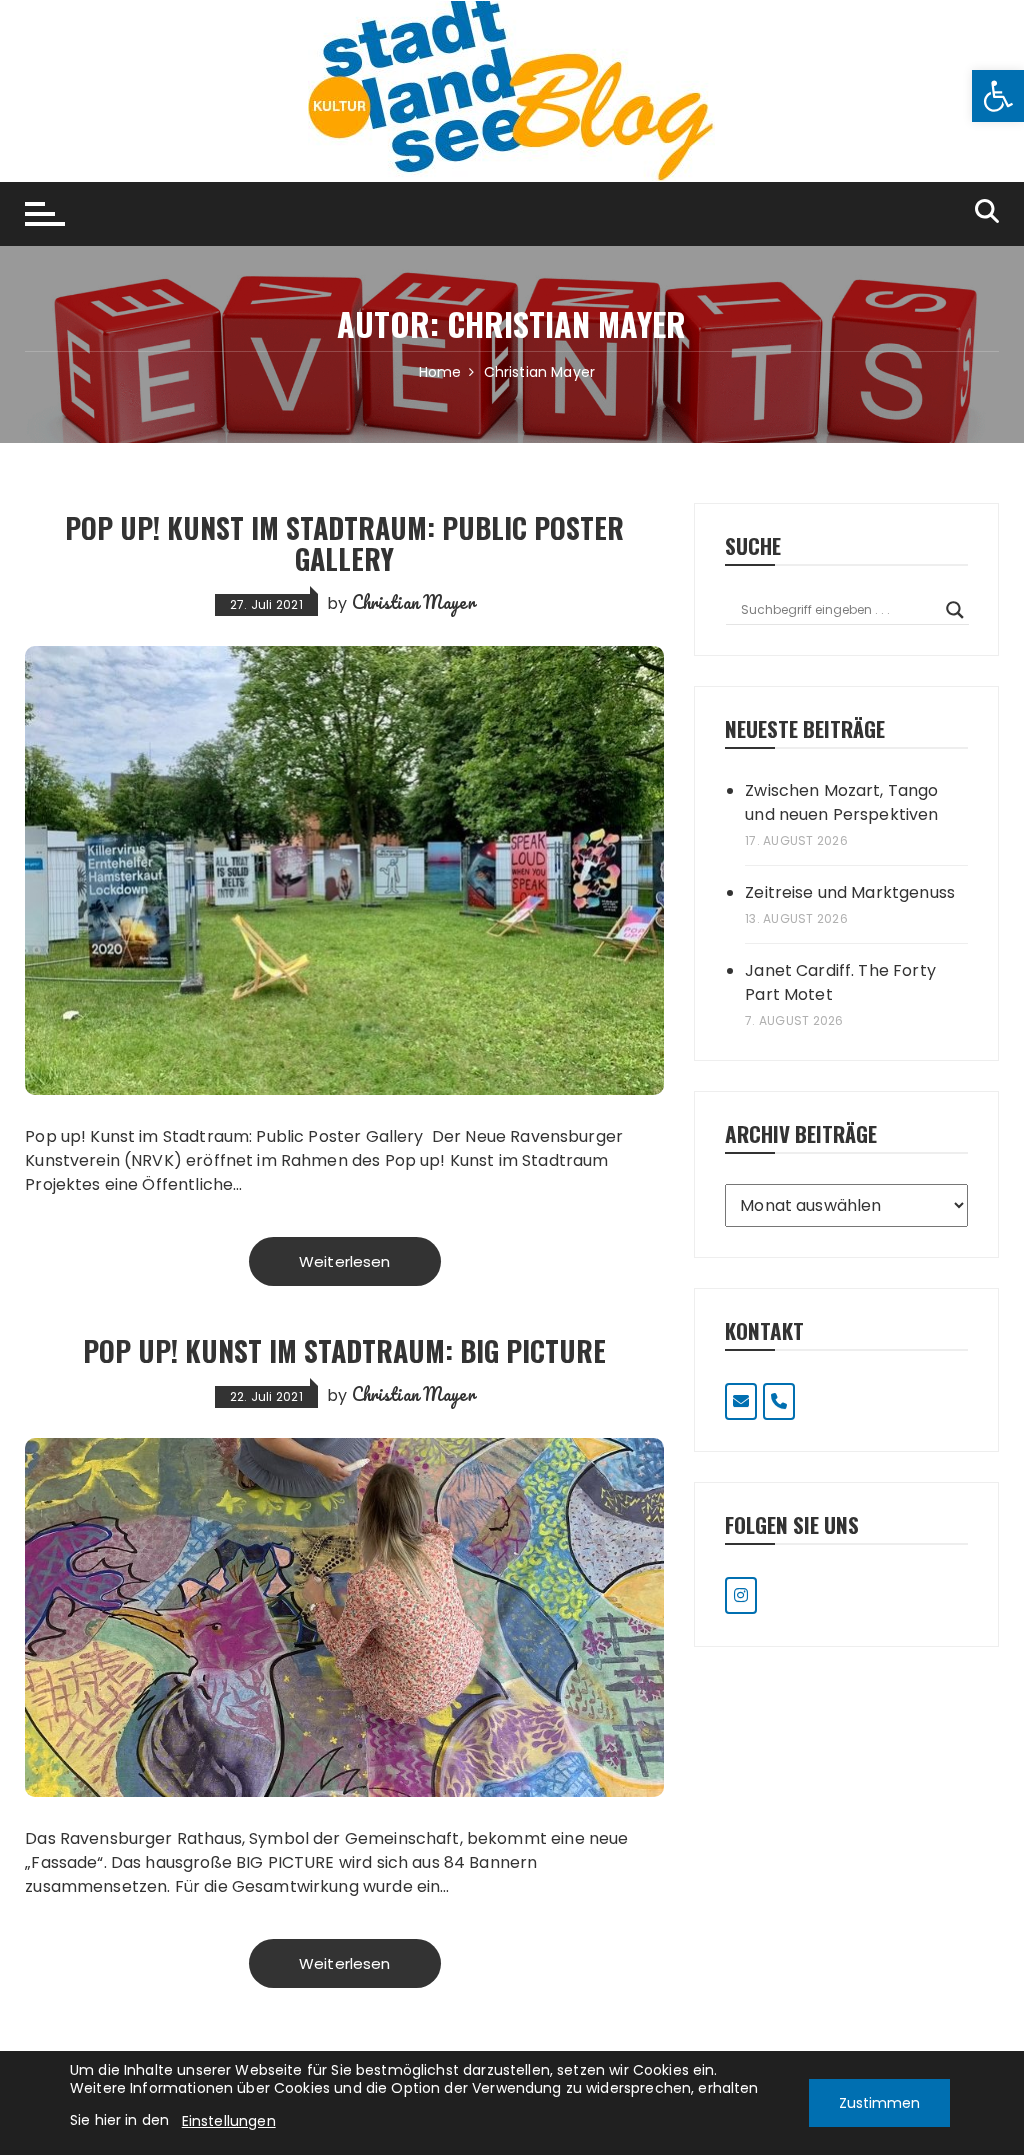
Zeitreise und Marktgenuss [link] (850, 892)
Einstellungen (229, 2121)
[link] (998, 96)
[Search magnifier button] (955, 610)
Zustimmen (879, 2103)
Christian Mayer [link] (413, 602)
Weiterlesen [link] (345, 1261)
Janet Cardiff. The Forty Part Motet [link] (840, 982)
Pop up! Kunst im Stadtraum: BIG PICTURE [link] (344, 1350)
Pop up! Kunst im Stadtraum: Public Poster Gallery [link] (344, 543)
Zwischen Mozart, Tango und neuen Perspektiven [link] (841, 802)
